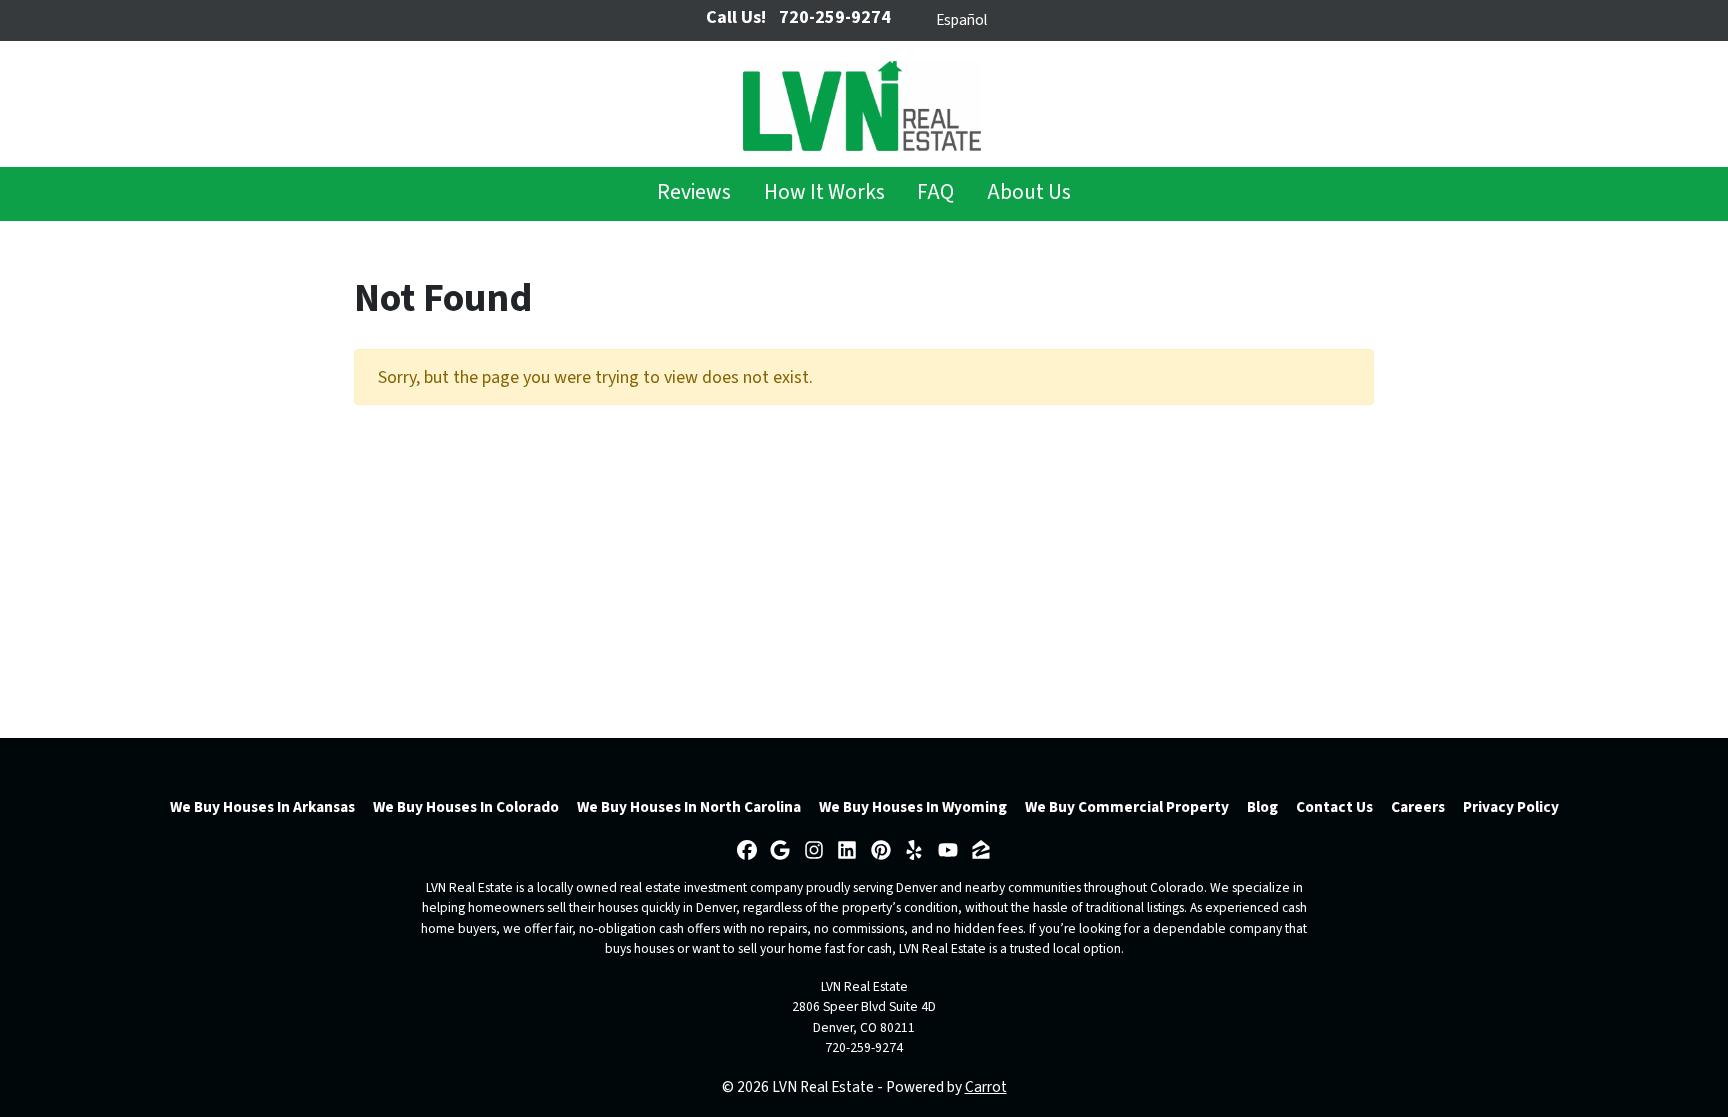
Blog (1262, 807)
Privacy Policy (1511, 807)
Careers (1418, 807)
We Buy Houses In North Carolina (689, 807)
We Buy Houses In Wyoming (913, 807)
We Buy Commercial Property (1127, 807)
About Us (1029, 192)
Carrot (986, 1087)
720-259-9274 (864, 1047)
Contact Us (1334, 807)
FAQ (935, 192)
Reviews (694, 192)
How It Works (824, 192)
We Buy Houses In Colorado (466, 807)
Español (961, 20)
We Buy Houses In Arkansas (262, 807)
